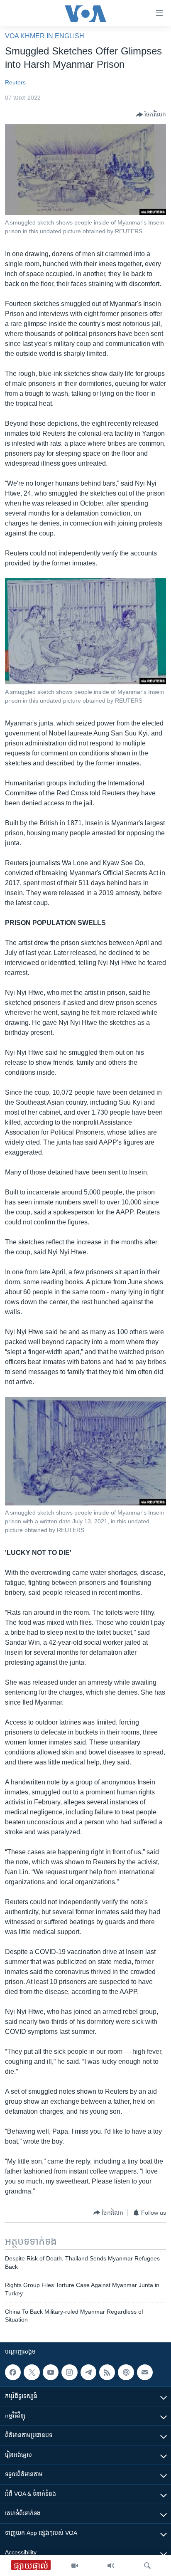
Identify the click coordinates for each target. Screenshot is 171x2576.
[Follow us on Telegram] (88, 2372)
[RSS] (107, 2372)
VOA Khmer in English (45, 36)
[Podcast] (126, 2372)
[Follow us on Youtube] (51, 2372)
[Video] (75, 2566)
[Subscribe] (145, 2372)
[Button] (151, 115)
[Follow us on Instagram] (69, 2372)
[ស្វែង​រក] (147, 2566)
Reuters (15, 82)
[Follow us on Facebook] (13, 2372)
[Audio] (111, 2566)
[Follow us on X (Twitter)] (32, 2372)
